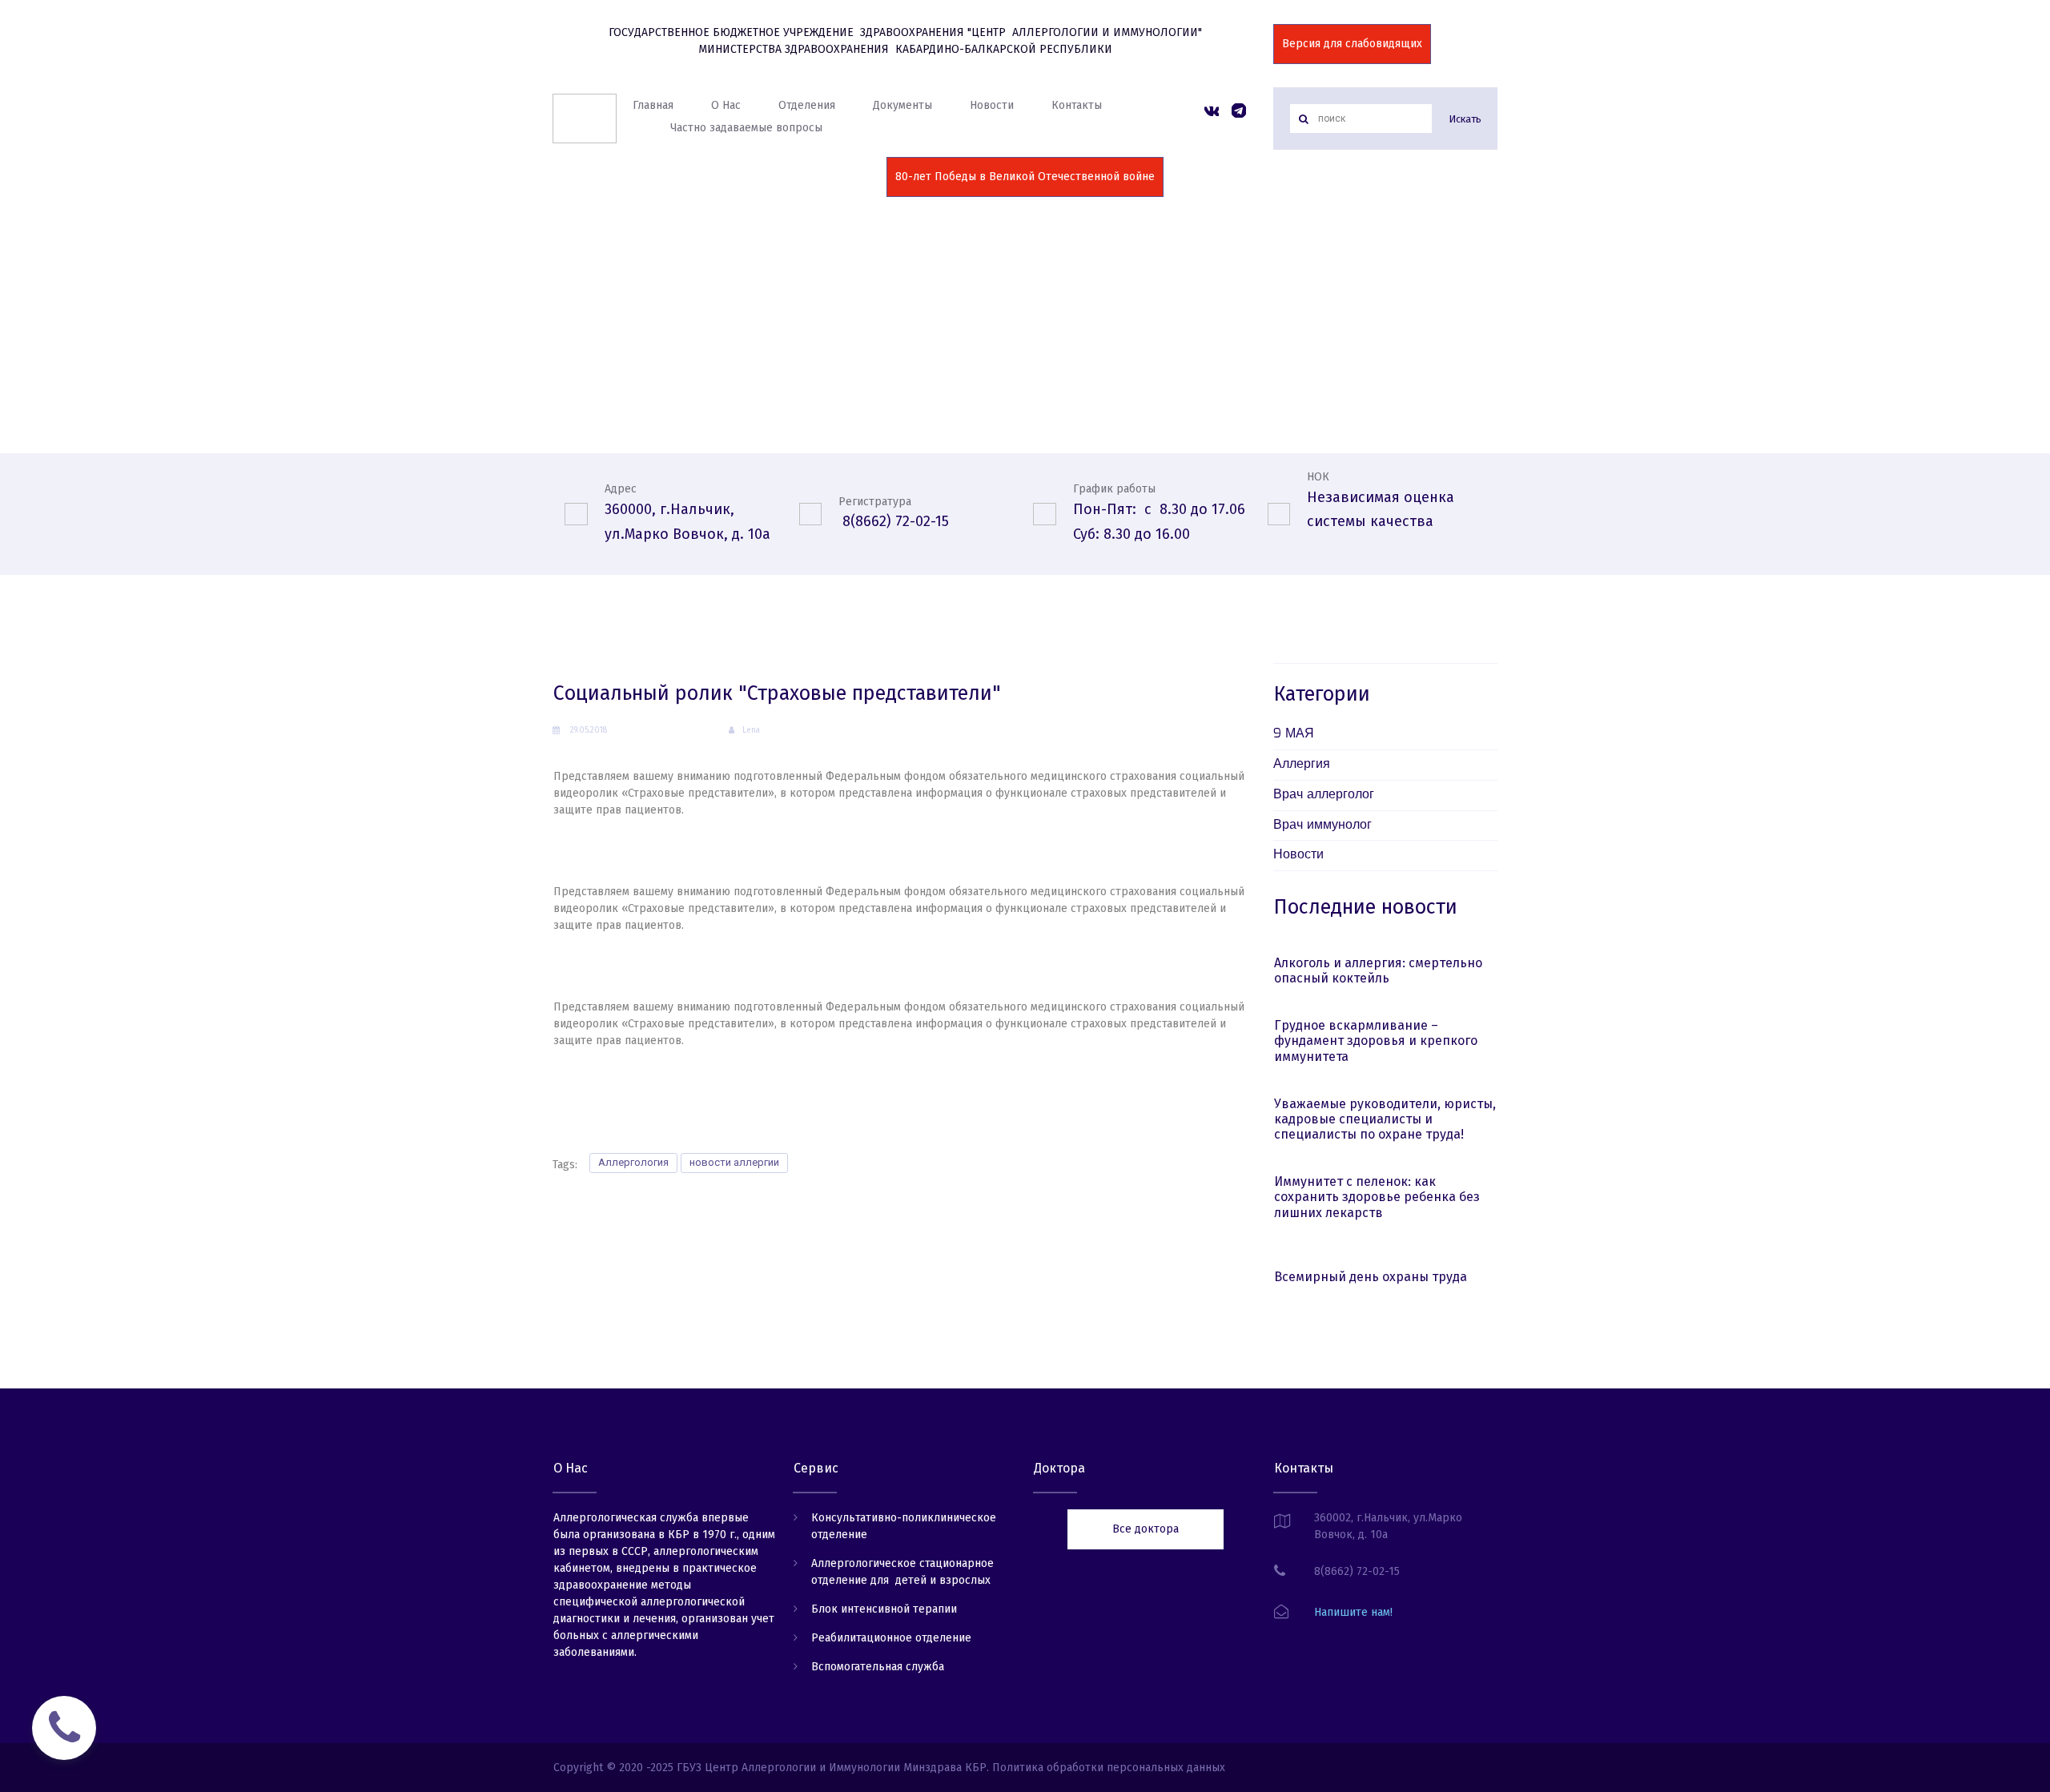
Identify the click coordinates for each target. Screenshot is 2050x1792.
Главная (653, 105)
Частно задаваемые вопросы (746, 128)
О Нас (726, 105)
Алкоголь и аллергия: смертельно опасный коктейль (1378, 970)
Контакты (1077, 105)
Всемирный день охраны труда (1371, 1277)
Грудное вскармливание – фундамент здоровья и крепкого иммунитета (1376, 1041)
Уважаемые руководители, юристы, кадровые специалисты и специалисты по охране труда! (1385, 1119)
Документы (902, 105)
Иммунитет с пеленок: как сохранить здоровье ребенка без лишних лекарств (1377, 1197)
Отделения (807, 105)
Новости (992, 105)
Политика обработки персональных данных (1109, 1768)
